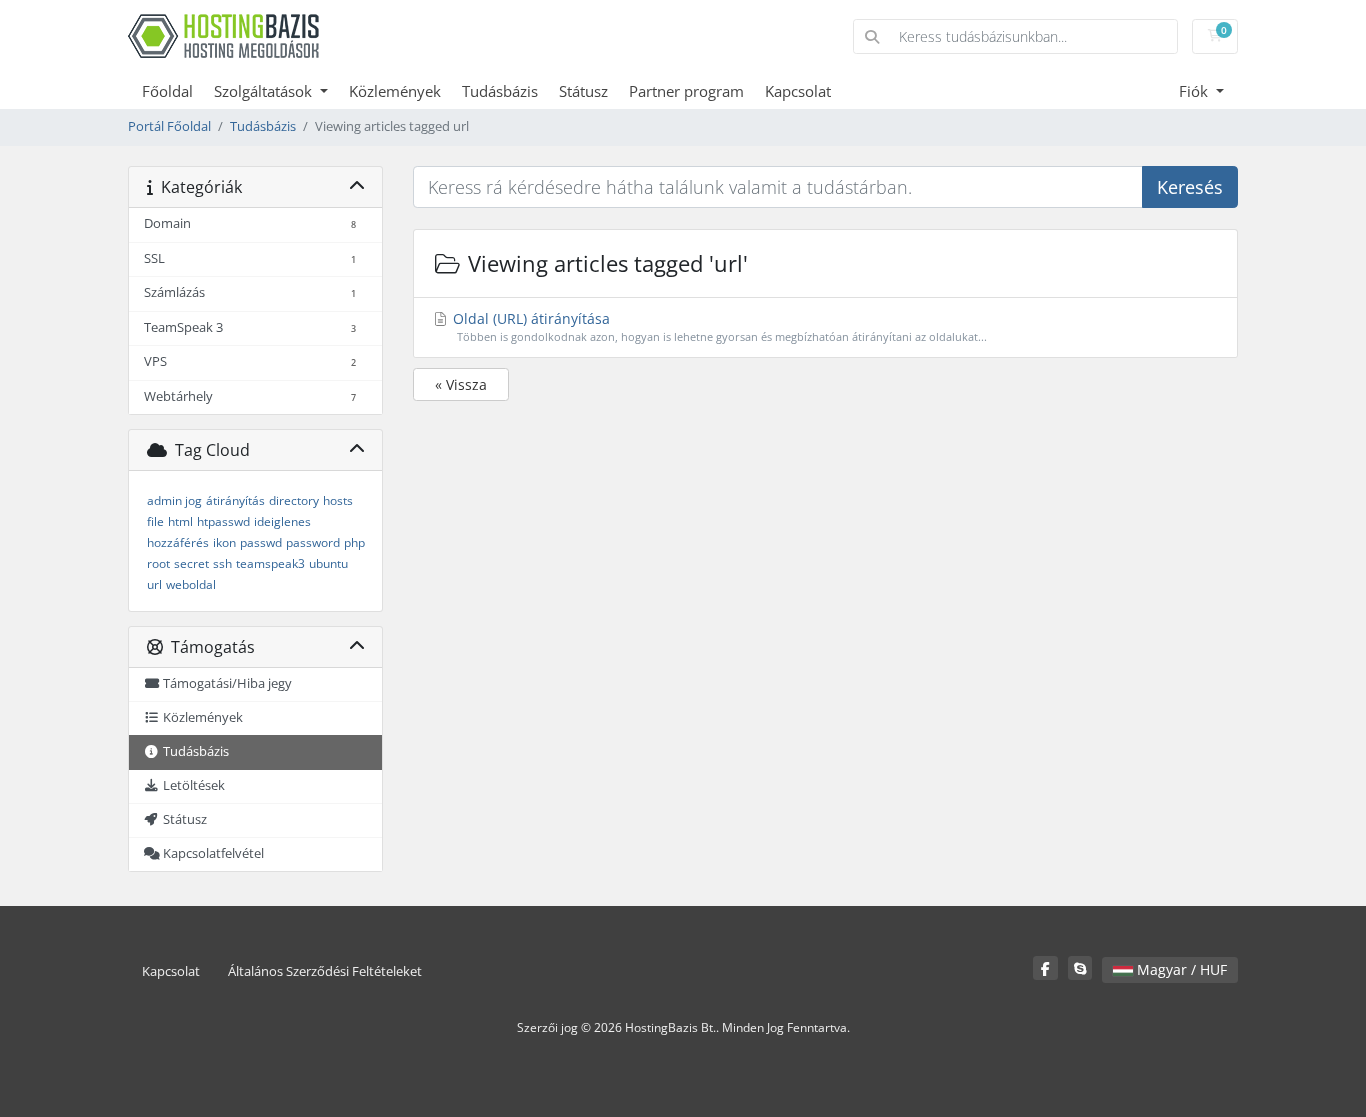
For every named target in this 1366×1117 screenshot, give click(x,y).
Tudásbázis (500, 91)
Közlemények (395, 91)
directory (294, 500)
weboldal (191, 584)
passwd (261, 542)
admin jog (174, 500)
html (180, 521)
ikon (224, 542)
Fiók (1195, 91)
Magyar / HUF (1180, 969)
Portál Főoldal (169, 126)
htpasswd (223, 521)
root (158, 563)
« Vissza (461, 384)
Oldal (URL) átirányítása (718, 326)
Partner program (686, 91)
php (354, 542)
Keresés (1190, 187)
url (154, 584)
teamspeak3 (270, 563)
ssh (222, 563)
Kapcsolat (798, 91)
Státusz (583, 91)
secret (191, 563)
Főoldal (167, 91)
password (313, 542)
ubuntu (328, 563)
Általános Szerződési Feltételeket (325, 971)
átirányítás (235, 500)
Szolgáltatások (265, 91)
